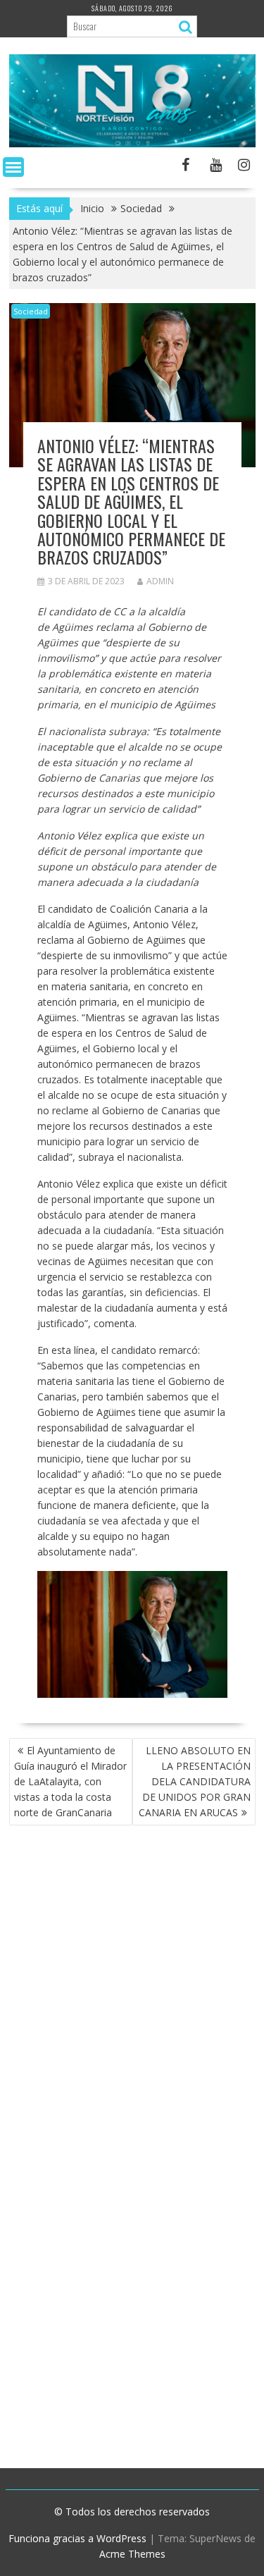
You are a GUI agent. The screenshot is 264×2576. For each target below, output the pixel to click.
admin (160, 581)
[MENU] (13, 167)
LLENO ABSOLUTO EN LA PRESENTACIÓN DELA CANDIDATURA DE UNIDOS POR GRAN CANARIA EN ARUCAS (195, 1781)
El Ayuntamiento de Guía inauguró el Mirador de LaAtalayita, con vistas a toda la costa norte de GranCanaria (70, 1781)
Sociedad (31, 311)
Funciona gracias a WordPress (77, 2538)
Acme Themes (132, 2554)
